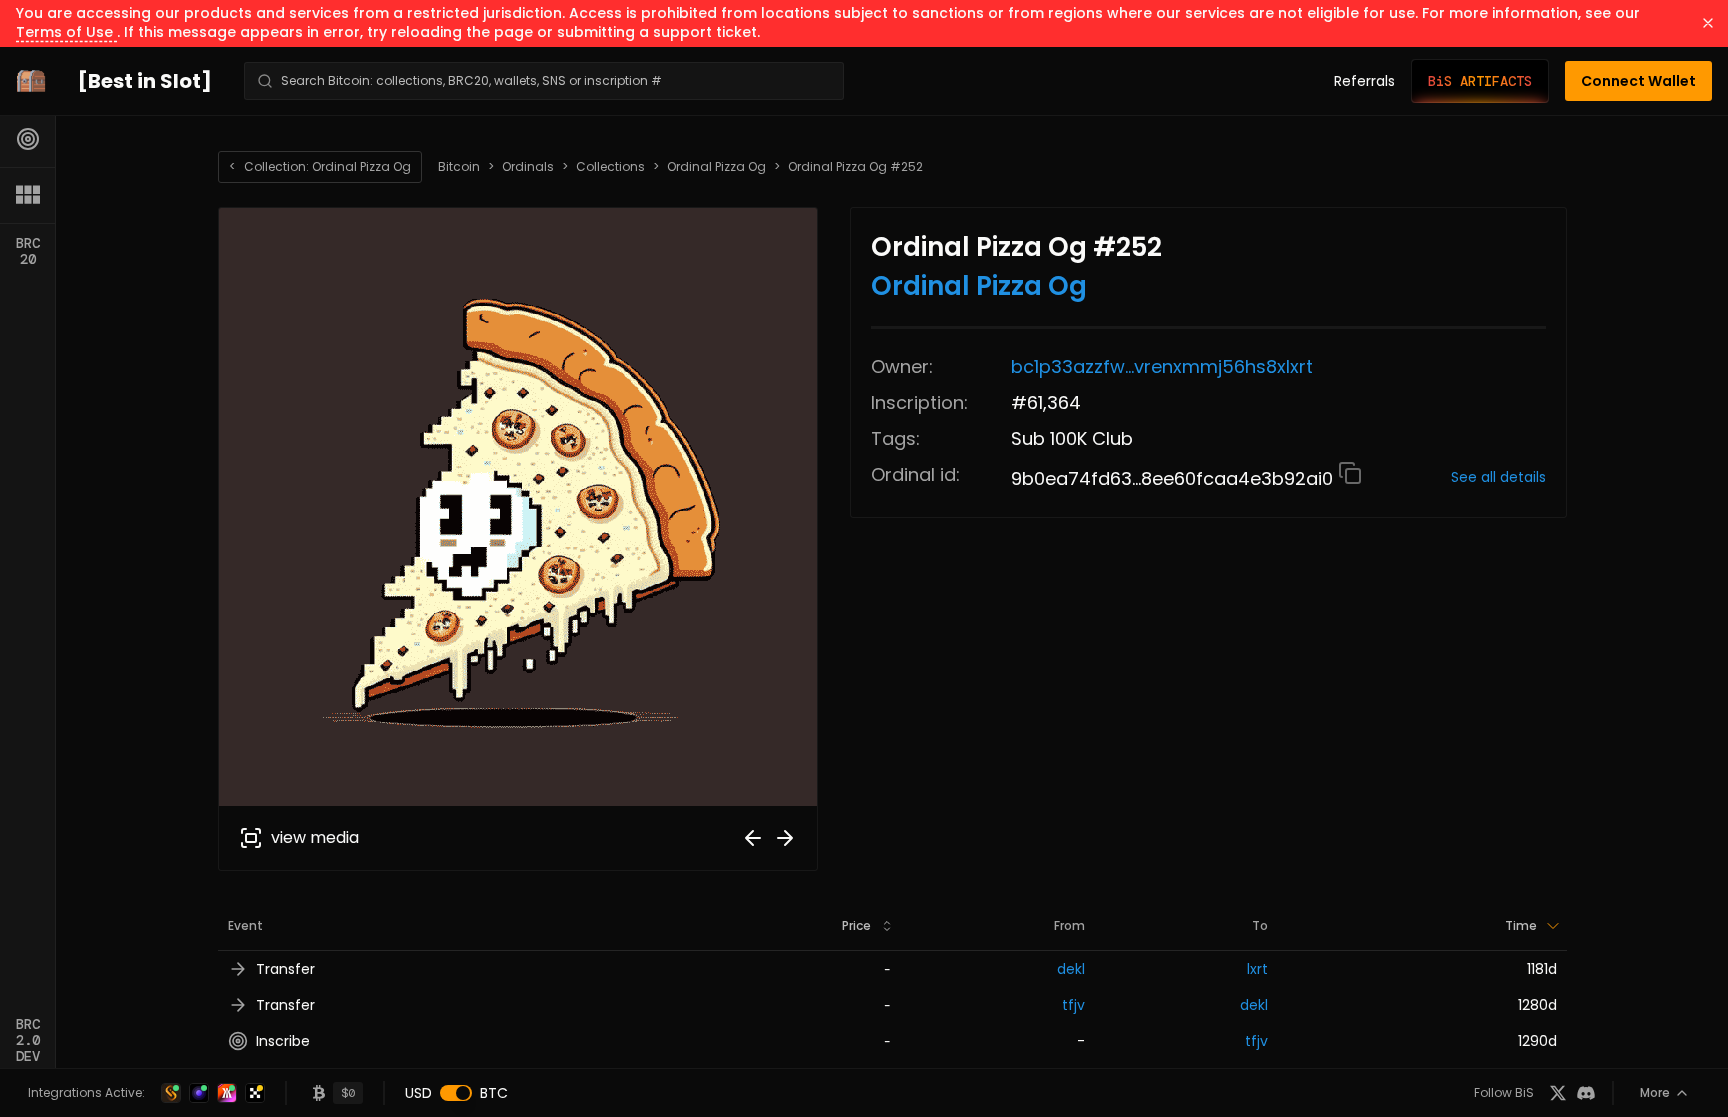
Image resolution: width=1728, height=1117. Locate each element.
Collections (610, 167)
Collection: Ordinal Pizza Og (320, 166)
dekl (1071, 969)
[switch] (456, 1093)
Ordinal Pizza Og (716, 167)
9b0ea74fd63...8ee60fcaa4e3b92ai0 (1174, 478)
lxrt (1257, 969)
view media (315, 837)
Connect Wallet (1638, 81)
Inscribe (283, 1041)
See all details (1498, 477)
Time (1521, 925)
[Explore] (28, 139)
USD (418, 1093)
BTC (494, 1093)
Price (856, 925)
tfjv (1073, 1005)
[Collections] (28, 195)
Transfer (285, 969)
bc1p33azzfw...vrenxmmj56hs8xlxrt (1162, 366)
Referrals (1364, 81)
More (1655, 1092)
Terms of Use (66, 32)
